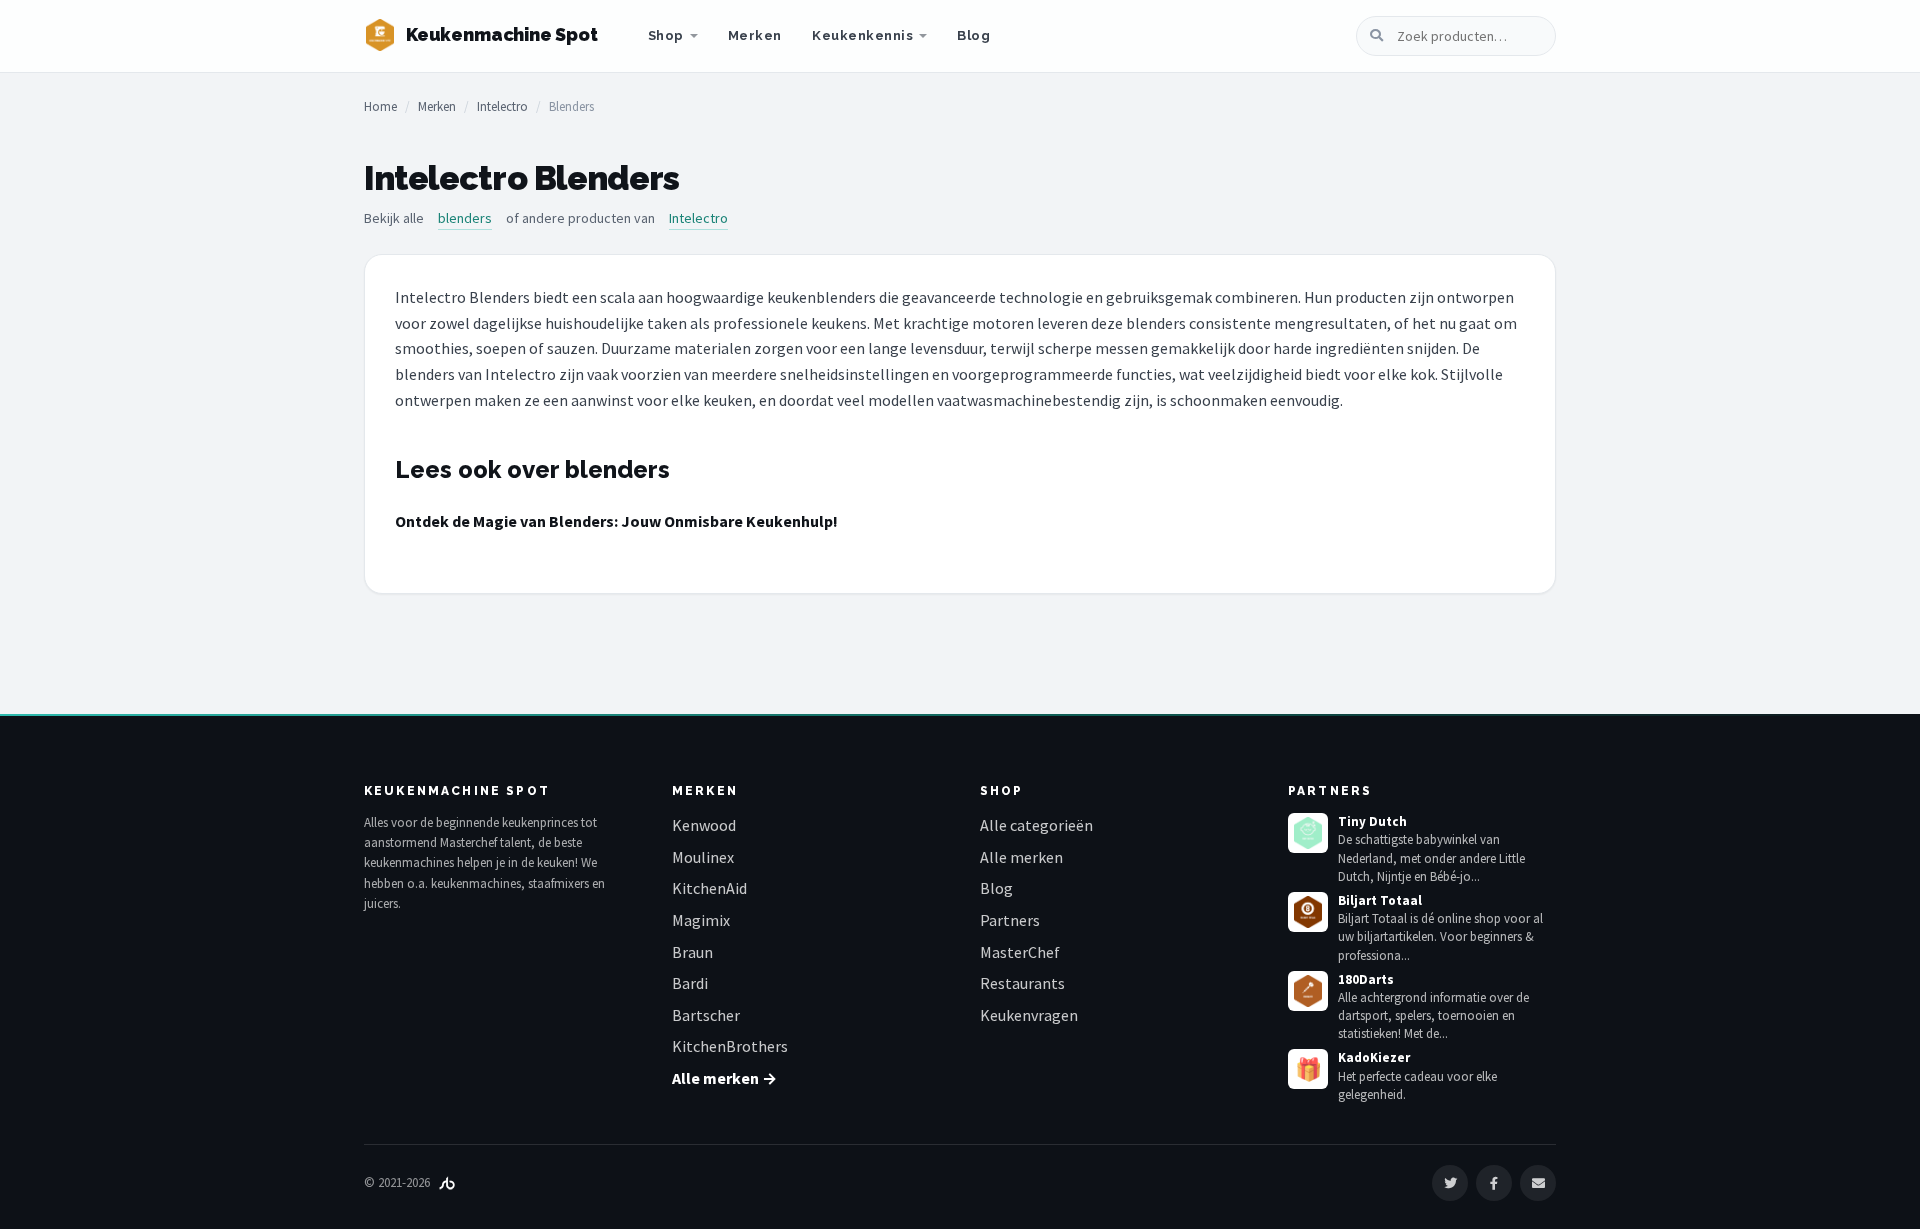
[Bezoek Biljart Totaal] (1308, 912)
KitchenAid (709, 888)
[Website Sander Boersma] (447, 1182)
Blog (973, 35)
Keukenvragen (1029, 1015)
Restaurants (1022, 983)
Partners (1010, 920)
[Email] (1538, 1183)
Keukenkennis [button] (862, 35)
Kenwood (704, 825)
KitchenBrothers (730, 1046)
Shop (666, 35)
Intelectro (502, 106)
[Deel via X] (1450, 1183)
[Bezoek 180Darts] (1308, 991)
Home (380, 106)
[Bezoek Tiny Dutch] (1308, 833)
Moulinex (703, 857)
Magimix (701, 920)
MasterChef (1020, 952)
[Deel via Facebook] (1494, 1183)
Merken (755, 35)
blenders (465, 218)
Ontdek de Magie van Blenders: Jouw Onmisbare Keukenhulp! (616, 521)
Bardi (690, 983)
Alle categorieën (1036, 825)
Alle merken (1021, 857)
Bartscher (706, 1015)
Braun (692, 952)
